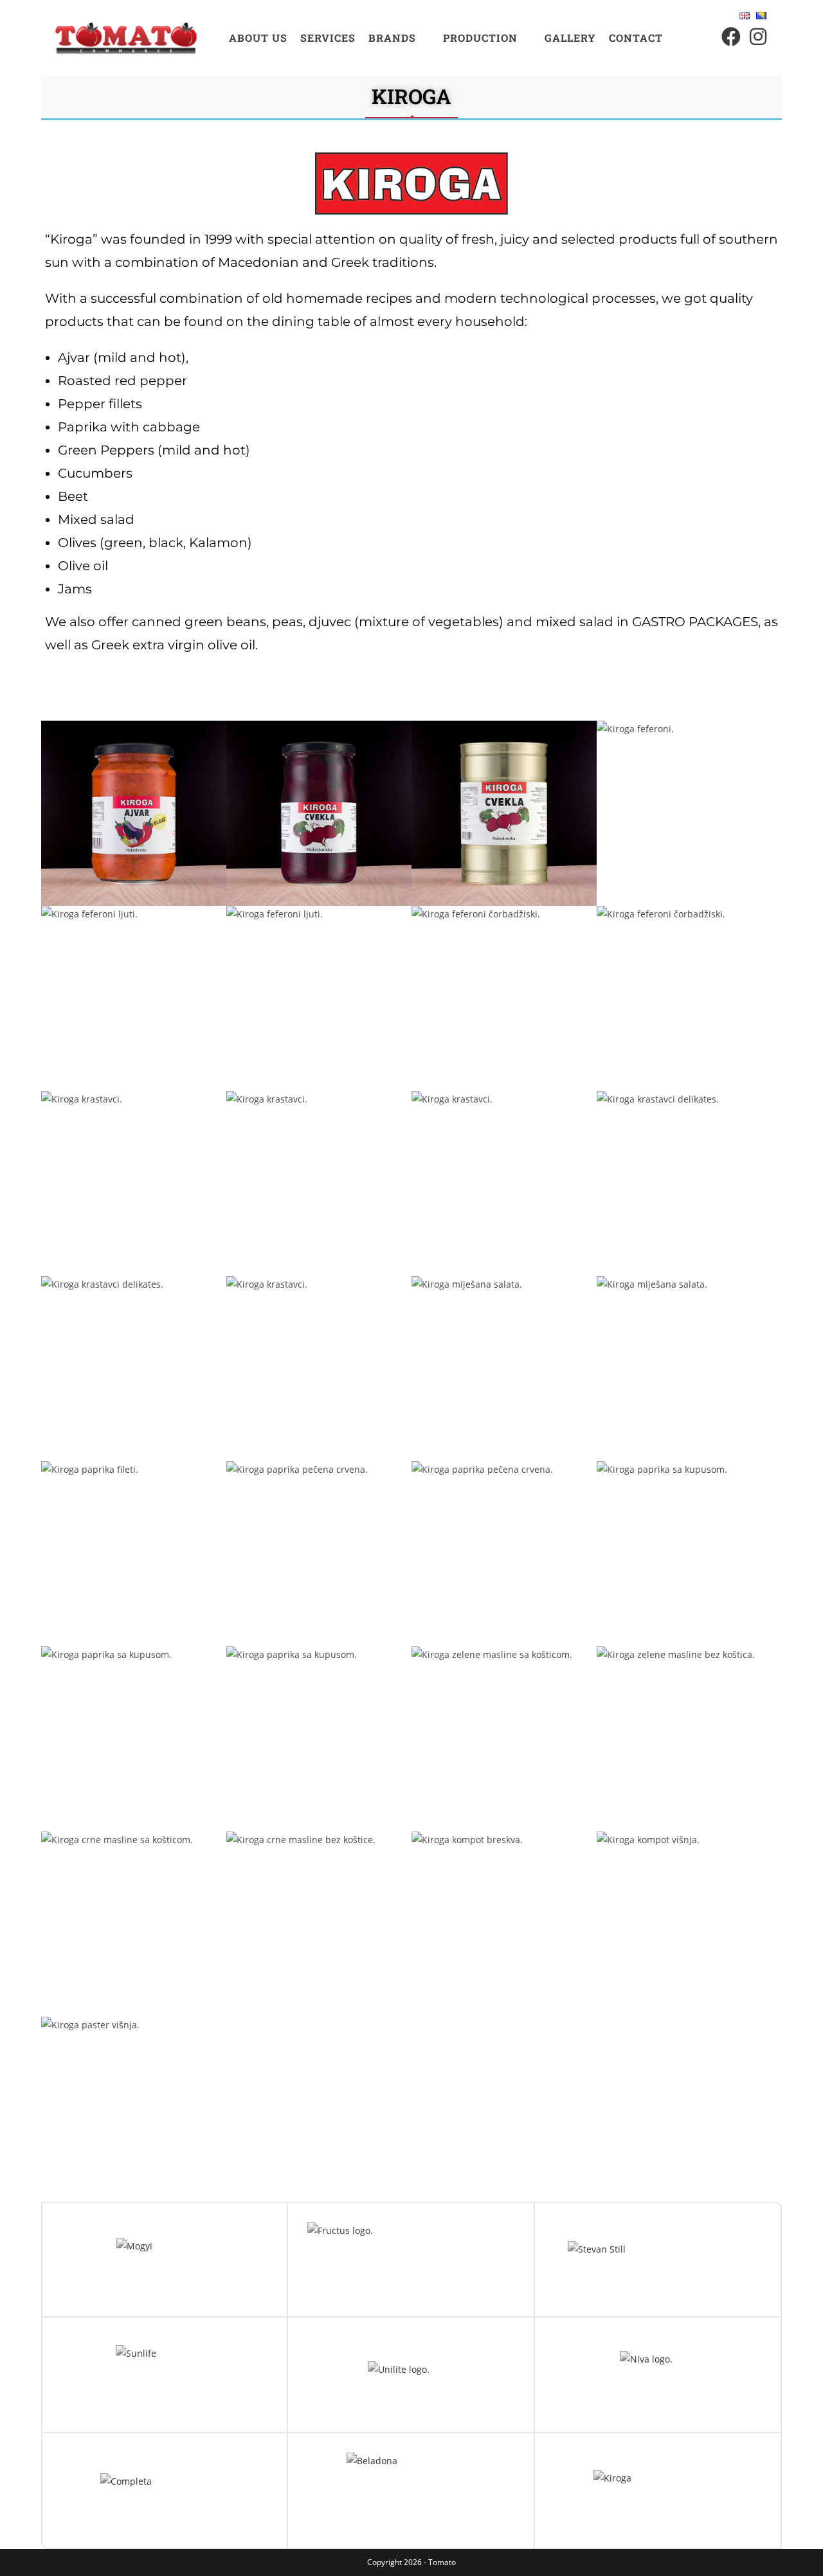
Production (480, 38)
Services (328, 38)
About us (258, 38)
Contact (636, 38)
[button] (399, 38)
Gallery (570, 38)
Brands (392, 38)
